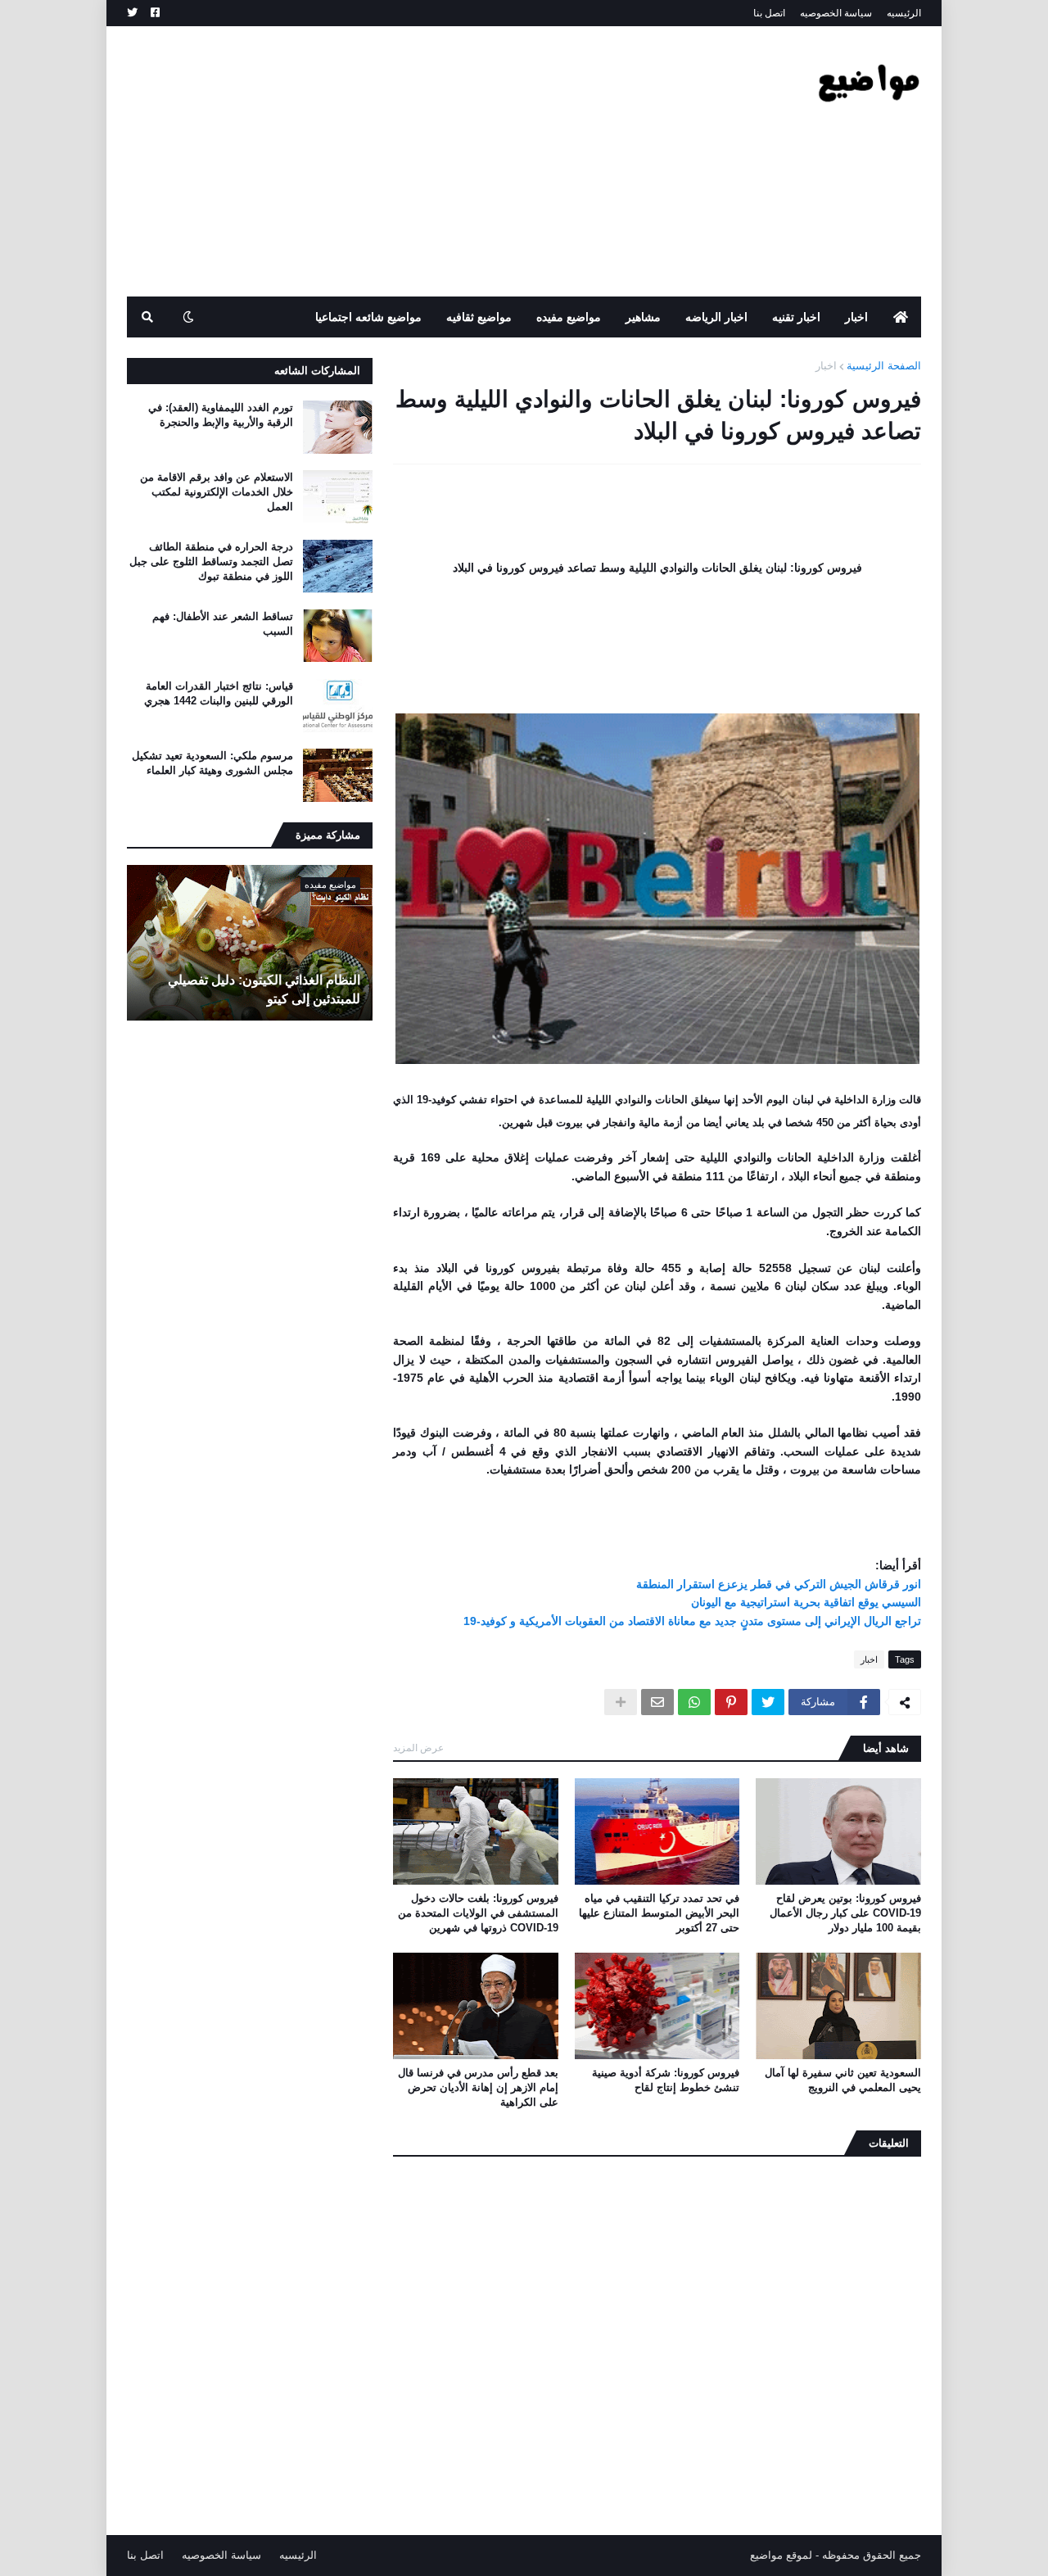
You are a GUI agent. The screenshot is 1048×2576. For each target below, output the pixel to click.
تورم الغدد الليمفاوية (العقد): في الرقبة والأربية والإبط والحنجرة (221, 415)
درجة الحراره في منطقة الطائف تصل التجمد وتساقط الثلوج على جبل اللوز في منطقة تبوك (211, 561)
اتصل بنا (769, 13)
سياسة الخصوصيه (836, 13)
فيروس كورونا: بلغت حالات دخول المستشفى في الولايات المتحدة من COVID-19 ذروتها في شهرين (478, 1913)
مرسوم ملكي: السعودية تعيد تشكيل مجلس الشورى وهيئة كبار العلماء (212, 763)
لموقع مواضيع (781, 2555)
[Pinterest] (731, 1702)
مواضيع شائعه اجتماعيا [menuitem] (368, 317)
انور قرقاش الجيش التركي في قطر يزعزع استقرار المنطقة (779, 1584)
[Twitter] (768, 1702)
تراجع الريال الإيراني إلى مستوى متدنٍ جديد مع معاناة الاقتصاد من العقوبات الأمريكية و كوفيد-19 (692, 1621)
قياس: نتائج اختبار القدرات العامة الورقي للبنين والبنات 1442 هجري (219, 693)
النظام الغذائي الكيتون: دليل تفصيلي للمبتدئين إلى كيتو (264, 989)
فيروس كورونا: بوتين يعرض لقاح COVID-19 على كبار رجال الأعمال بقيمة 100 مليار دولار (845, 1913)
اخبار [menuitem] (856, 317)
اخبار (826, 366)
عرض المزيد (418, 1748)
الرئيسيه (904, 13)
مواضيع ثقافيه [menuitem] (479, 317)
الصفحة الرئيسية (884, 366)
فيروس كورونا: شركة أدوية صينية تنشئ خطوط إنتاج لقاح (666, 2080)
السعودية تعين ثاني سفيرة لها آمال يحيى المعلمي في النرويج (843, 2080)
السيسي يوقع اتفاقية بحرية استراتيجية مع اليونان (806, 1602)
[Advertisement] (425, 161)
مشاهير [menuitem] (643, 317)
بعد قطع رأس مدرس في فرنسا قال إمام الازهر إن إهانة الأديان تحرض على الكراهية (478, 2087)
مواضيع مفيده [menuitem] (569, 317)
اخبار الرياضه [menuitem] (716, 317)
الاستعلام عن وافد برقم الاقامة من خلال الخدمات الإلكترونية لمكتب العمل (217, 492)
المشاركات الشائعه (317, 371)
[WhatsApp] (694, 1702)
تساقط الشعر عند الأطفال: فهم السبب (223, 624)
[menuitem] (901, 317)
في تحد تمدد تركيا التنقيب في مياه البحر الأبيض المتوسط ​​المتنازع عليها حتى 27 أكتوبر (659, 1913)
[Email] (657, 1702)
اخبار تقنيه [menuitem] (796, 317)
